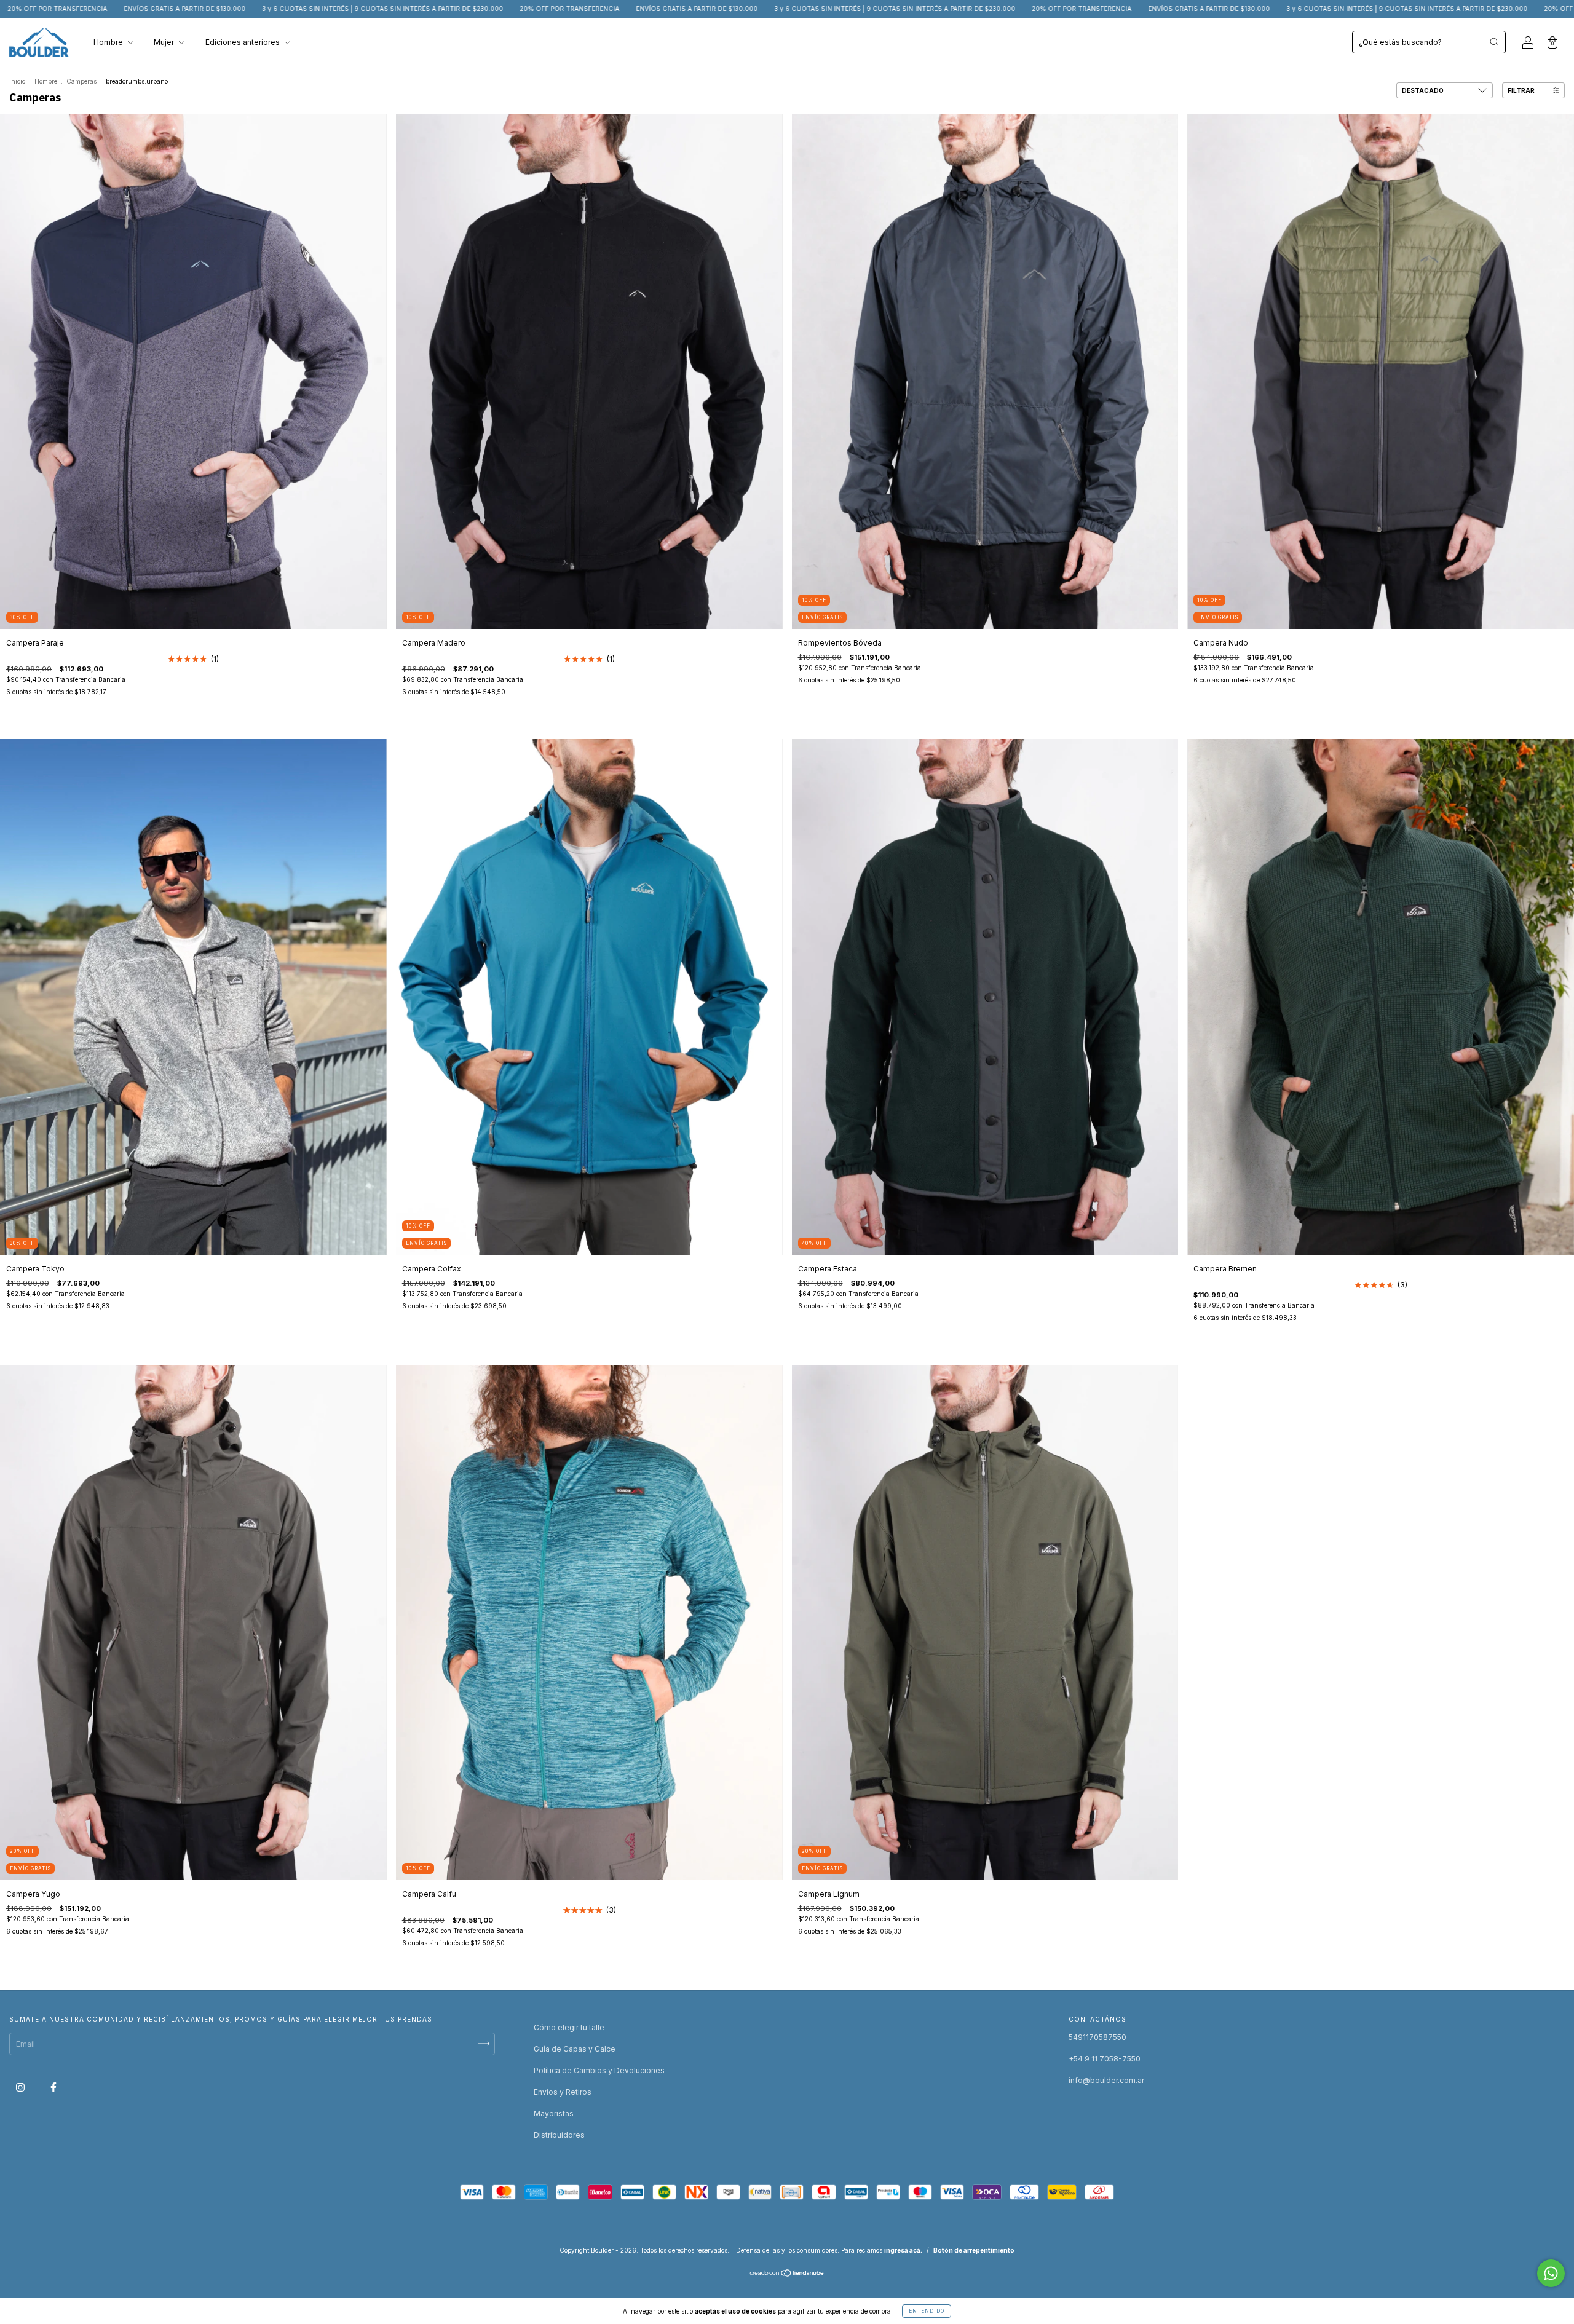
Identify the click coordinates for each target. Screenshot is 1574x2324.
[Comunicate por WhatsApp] (1551, 2273)
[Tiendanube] (787, 2275)
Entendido (927, 2311)
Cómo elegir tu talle (569, 2027)
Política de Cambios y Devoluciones (599, 2070)
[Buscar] (1494, 42)
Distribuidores (559, 2135)
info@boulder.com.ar (1106, 2080)
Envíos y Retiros (563, 2092)
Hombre (109, 42)
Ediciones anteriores (243, 42)
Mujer (165, 42)
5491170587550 (1097, 2037)
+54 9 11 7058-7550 (1105, 2059)
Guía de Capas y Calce (575, 2049)
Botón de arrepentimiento (974, 2250)
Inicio (17, 81)
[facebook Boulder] (53, 2087)
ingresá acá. (903, 2250)
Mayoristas (554, 2113)
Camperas (81, 81)
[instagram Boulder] (21, 2087)
